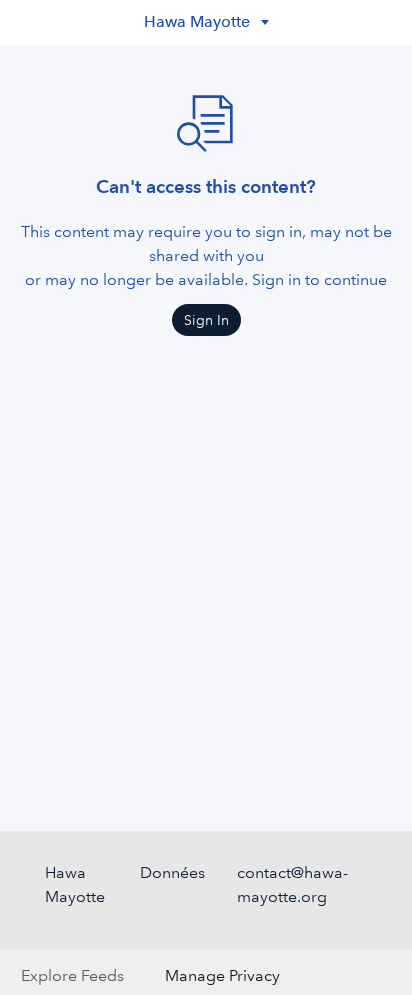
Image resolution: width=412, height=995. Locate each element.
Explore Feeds (72, 975)
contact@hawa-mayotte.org (292, 884)
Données (172, 872)
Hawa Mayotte (75, 884)
